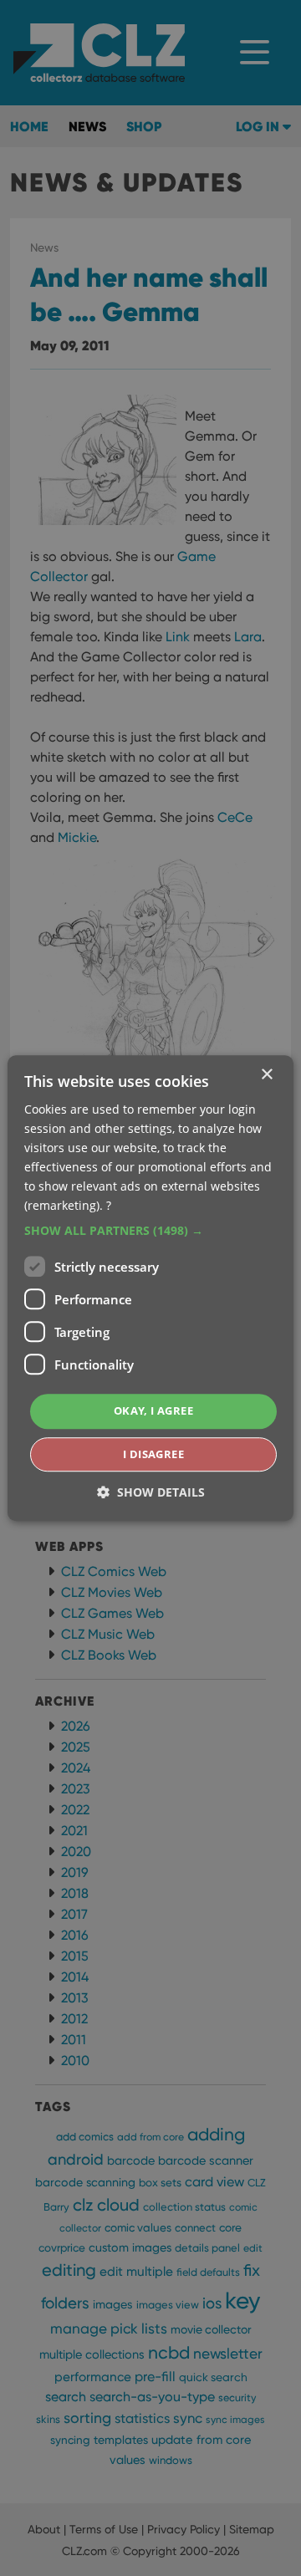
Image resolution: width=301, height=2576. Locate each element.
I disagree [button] (153, 1454)
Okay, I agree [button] (153, 1411)
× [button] (266, 1075)
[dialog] (150, 1288)
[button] (150, 1232)
